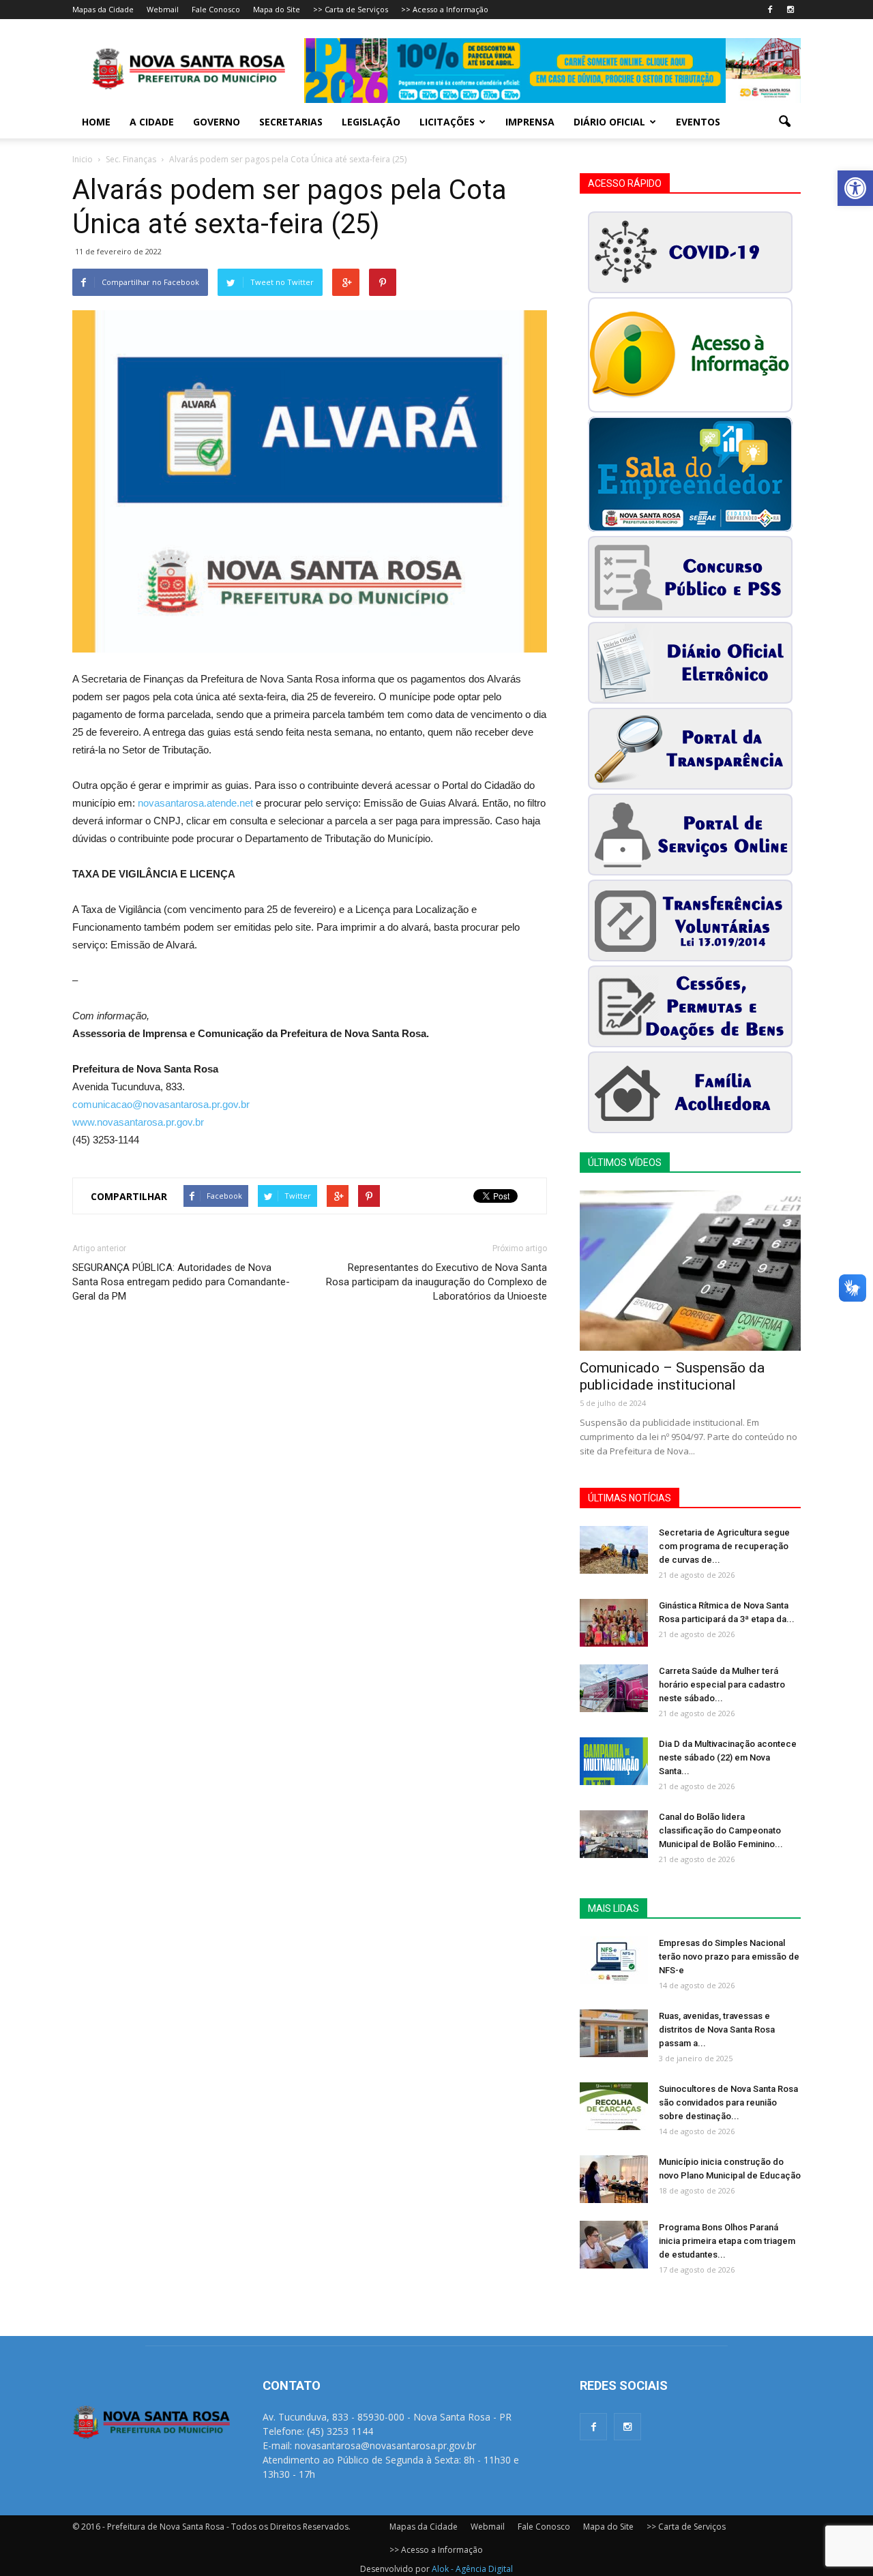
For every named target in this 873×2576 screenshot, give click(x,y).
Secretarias (291, 122)
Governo (217, 122)
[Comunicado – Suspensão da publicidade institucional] (690, 1271)
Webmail (163, 9)
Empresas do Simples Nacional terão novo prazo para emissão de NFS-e (729, 1957)
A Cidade (152, 122)
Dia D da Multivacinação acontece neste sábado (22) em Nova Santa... (728, 1757)
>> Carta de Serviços (351, 9)
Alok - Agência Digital (472, 2569)
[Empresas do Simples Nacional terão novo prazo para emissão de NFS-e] (614, 1960)
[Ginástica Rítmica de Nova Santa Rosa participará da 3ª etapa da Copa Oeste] (614, 1623)
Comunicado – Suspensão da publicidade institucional (672, 1376)
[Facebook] (770, 10)
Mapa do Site (277, 9)
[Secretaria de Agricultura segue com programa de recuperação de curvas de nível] (614, 1550)
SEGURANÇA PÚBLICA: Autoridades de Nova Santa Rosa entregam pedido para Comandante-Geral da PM (181, 1282)
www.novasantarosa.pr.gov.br (138, 1122)
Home (96, 122)
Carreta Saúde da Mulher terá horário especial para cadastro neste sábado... (722, 1684)
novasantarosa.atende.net (195, 803)
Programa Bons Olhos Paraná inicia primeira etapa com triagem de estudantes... (727, 2241)
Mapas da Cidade (103, 9)
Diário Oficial (609, 122)
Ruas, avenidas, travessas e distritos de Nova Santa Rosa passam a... (717, 2030)
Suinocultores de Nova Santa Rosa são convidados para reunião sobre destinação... (728, 2102)
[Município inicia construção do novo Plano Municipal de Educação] (614, 2179)
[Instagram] (790, 10)
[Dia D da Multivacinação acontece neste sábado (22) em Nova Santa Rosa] (614, 1761)
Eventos (698, 122)
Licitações (447, 122)
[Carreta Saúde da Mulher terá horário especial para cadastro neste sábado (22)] (614, 1688)
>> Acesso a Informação (445, 9)
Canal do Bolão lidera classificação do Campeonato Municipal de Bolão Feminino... (721, 1830)
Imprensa (530, 122)
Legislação (371, 122)
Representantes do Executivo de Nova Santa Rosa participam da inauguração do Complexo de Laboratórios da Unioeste (436, 1282)
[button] (855, 188)
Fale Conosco (216, 9)
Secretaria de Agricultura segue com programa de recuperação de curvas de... (724, 1546)
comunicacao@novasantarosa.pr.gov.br (161, 1104)
